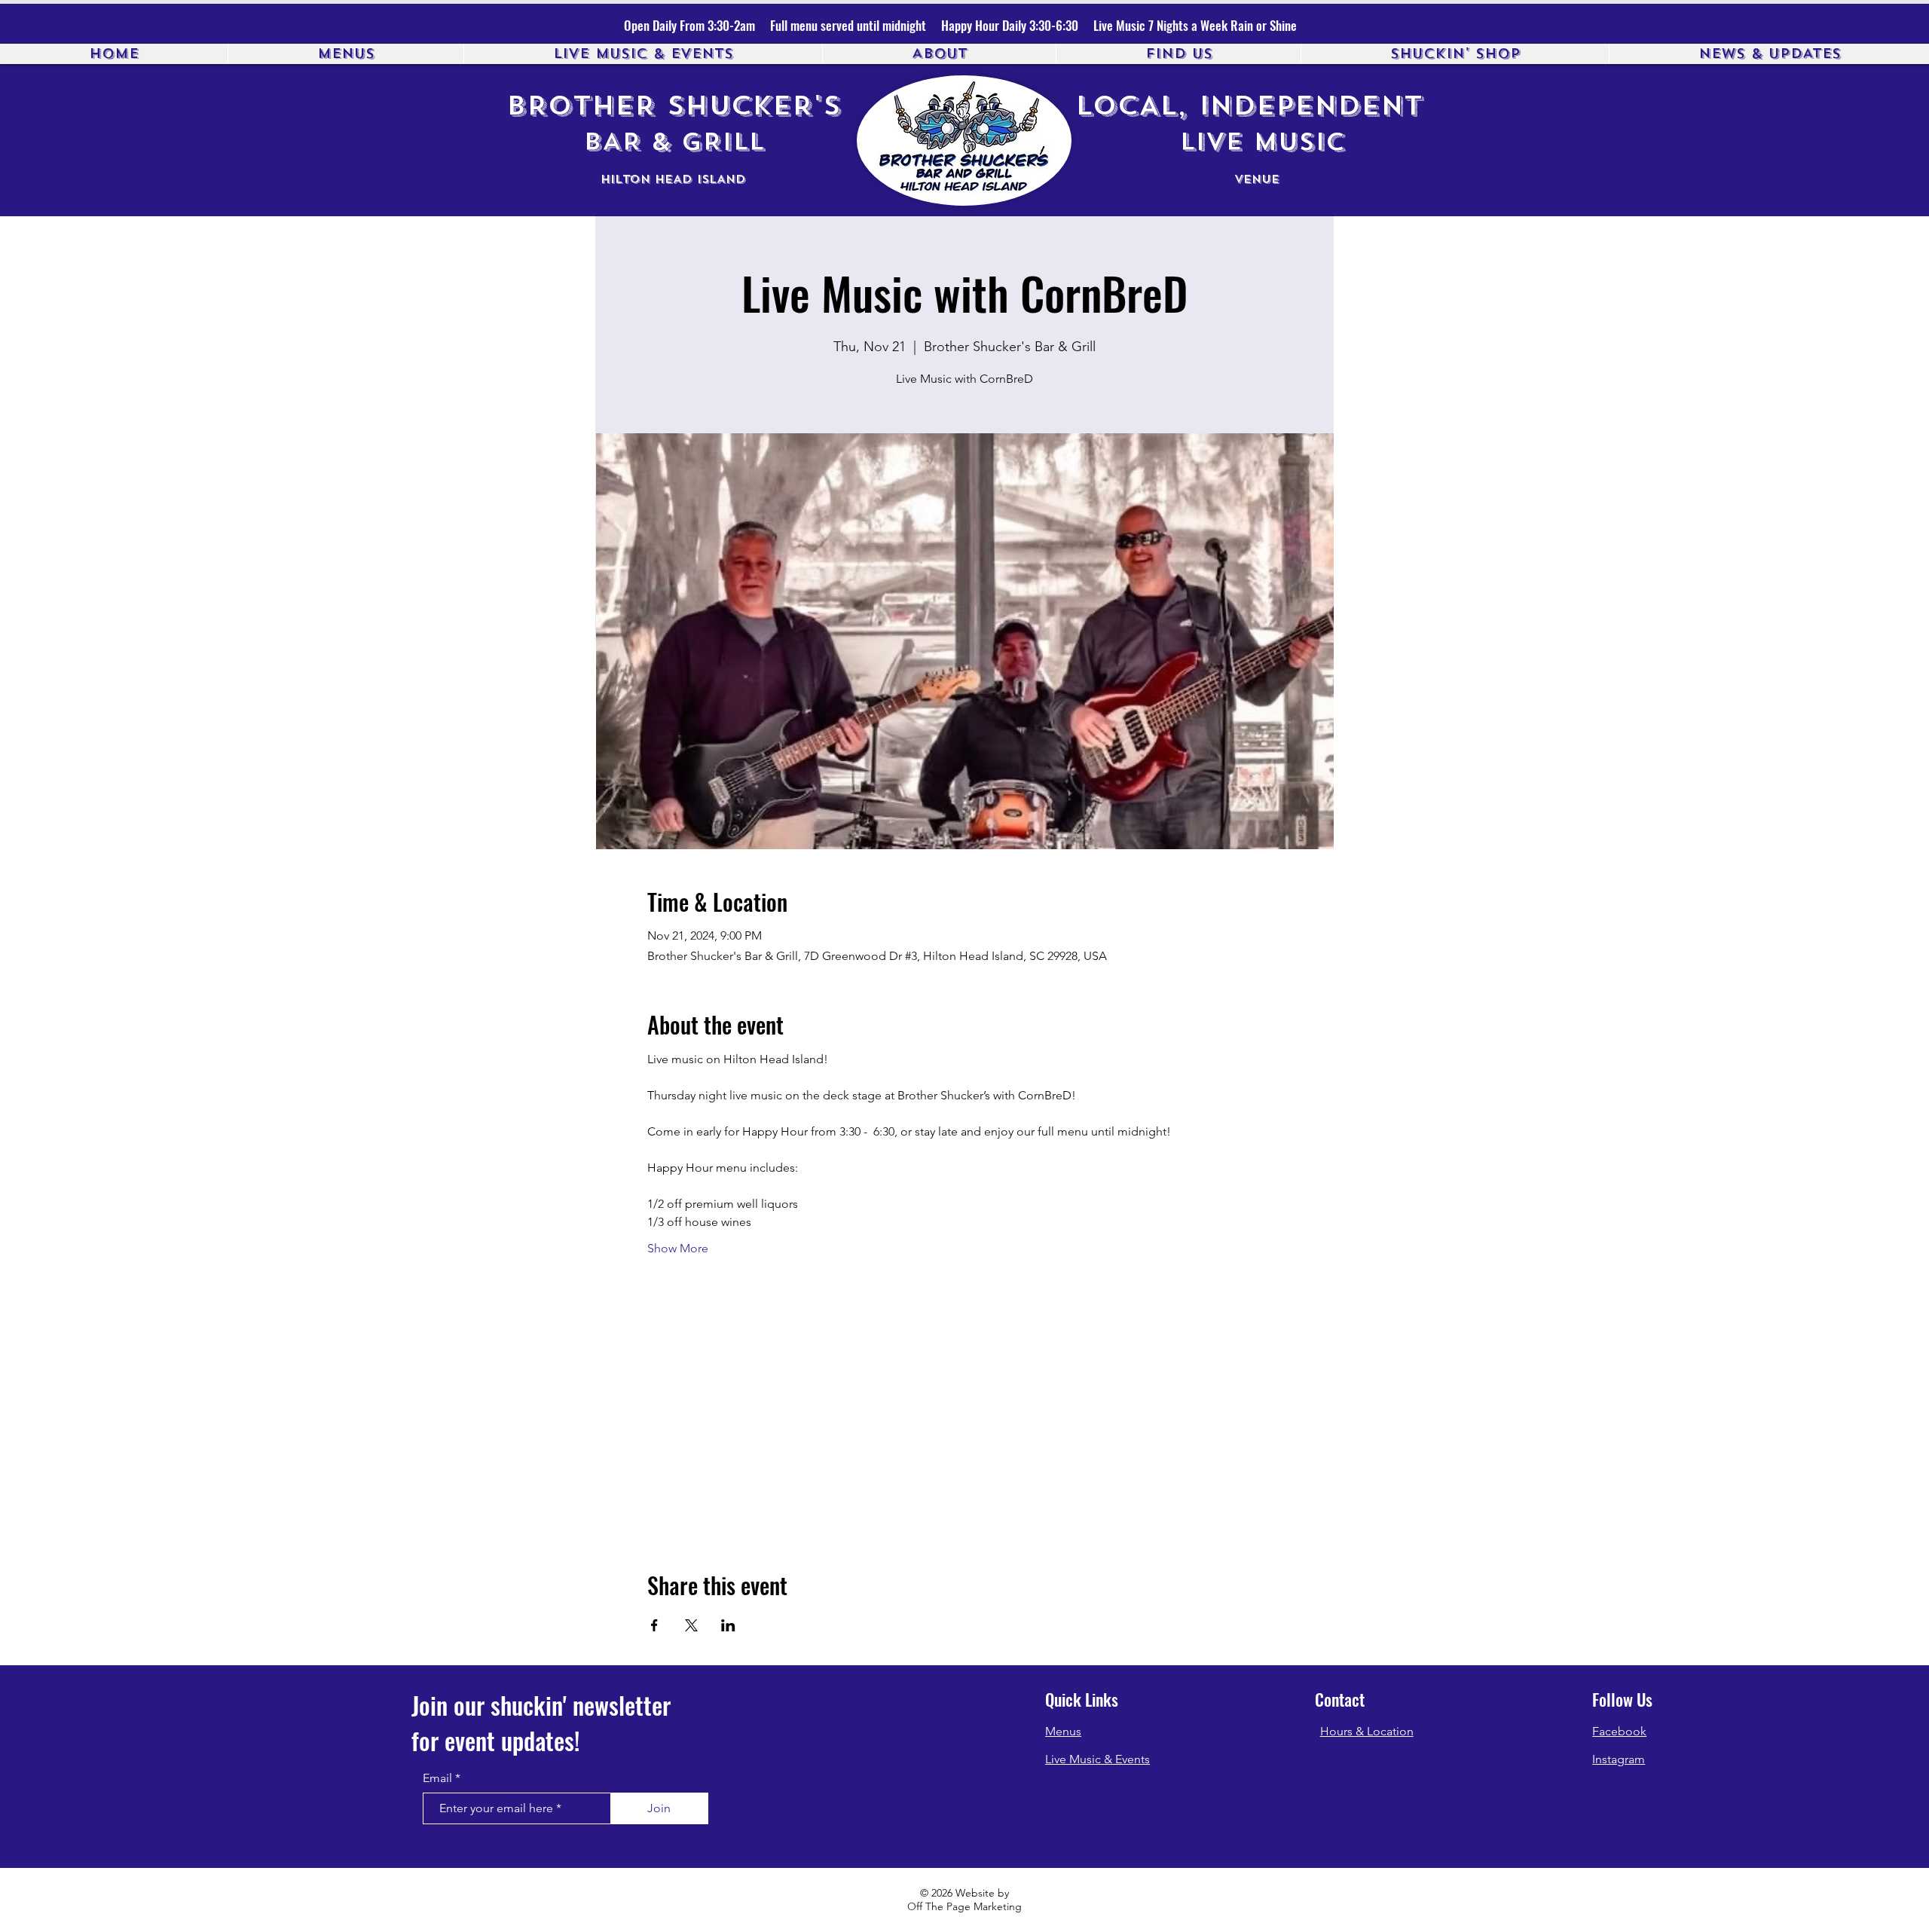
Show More (678, 1248)
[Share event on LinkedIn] (728, 1625)
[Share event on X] (691, 1625)
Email (437, 1778)
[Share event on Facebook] (654, 1625)
